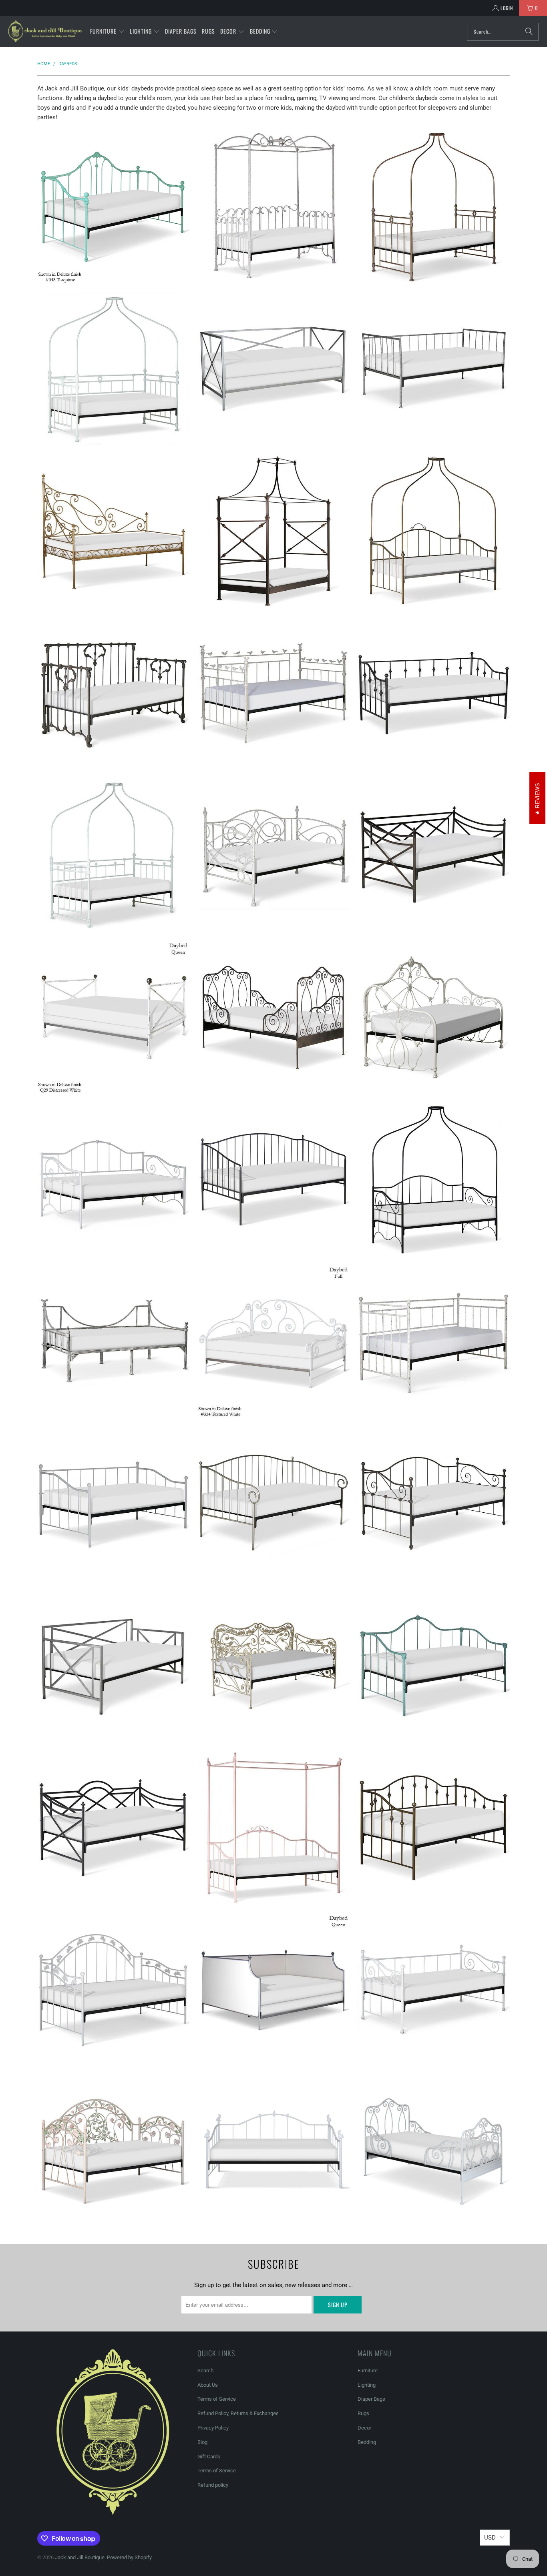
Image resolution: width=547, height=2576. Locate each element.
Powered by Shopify (129, 2557)
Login (507, 8)
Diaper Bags (371, 2399)
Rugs (363, 2413)
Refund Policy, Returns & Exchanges (238, 2413)
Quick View (113, 236)
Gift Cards (209, 2457)
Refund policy (213, 2485)
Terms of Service (217, 2399)
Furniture (368, 2371)
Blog (202, 2442)
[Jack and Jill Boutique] (45, 32)
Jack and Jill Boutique (80, 2557)
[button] (107, 32)
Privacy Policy (213, 2428)
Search (205, 2371)
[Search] (529, 32)
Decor (364, 2428)
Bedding (367, 2442)
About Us (208, 2385)
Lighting (367, 2385)
